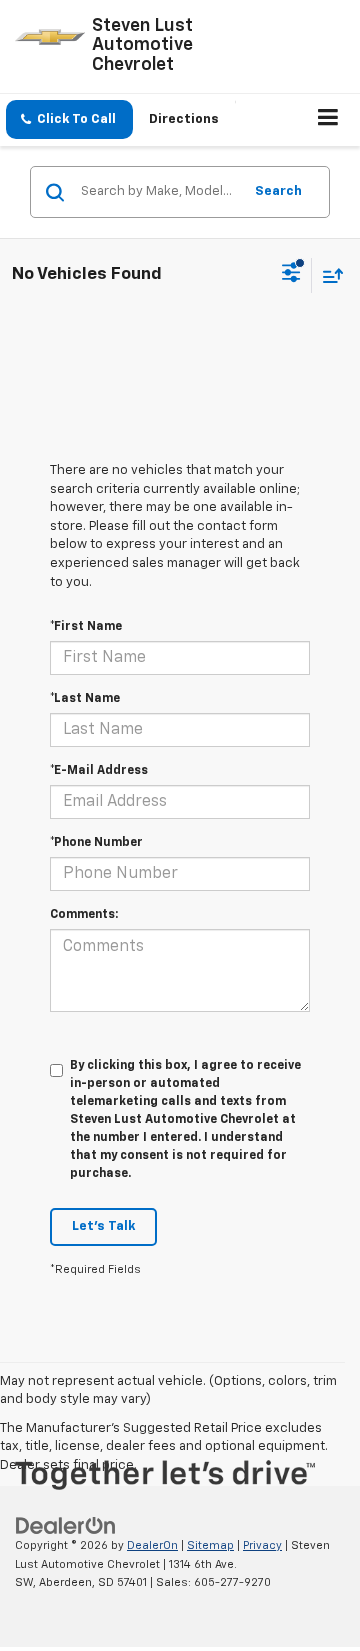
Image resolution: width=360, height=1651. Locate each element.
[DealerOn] (66, 1525)
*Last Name (85, 699)
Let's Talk (103, 1226)
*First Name (86, 627)
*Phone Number (96, 843)
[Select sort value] (328, 275)
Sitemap (210, 1545)
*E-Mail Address (99, 771)
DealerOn (152, 1545)
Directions (184, 119)
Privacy (262, 1545)
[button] (69, 119)
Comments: (84, 915)
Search (278, 191)
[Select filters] (291, 275)
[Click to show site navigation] (328, 120)
